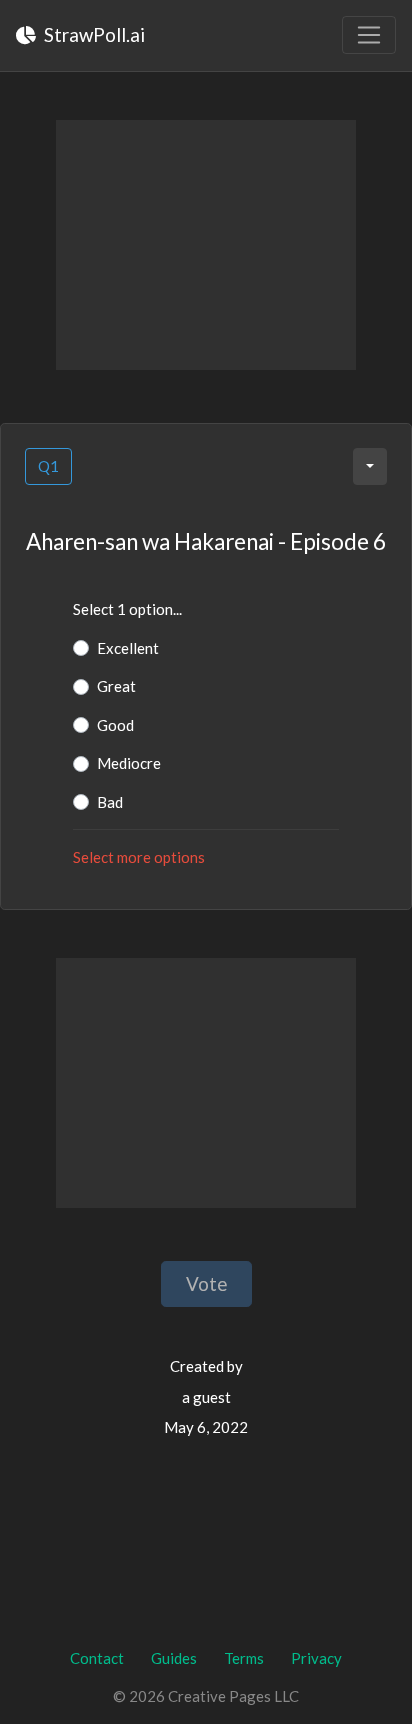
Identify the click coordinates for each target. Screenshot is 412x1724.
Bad (110, 802)
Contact (97, 1658)
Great (116, 686)
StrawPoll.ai (92, 34)
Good (115, 725)
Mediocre (129, 763)
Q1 (48, 466)
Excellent (128, 648)
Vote (206, 1283)
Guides (174, 1658)
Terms (244, 1658)
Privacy (316, 1658)
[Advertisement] (206, 245)
